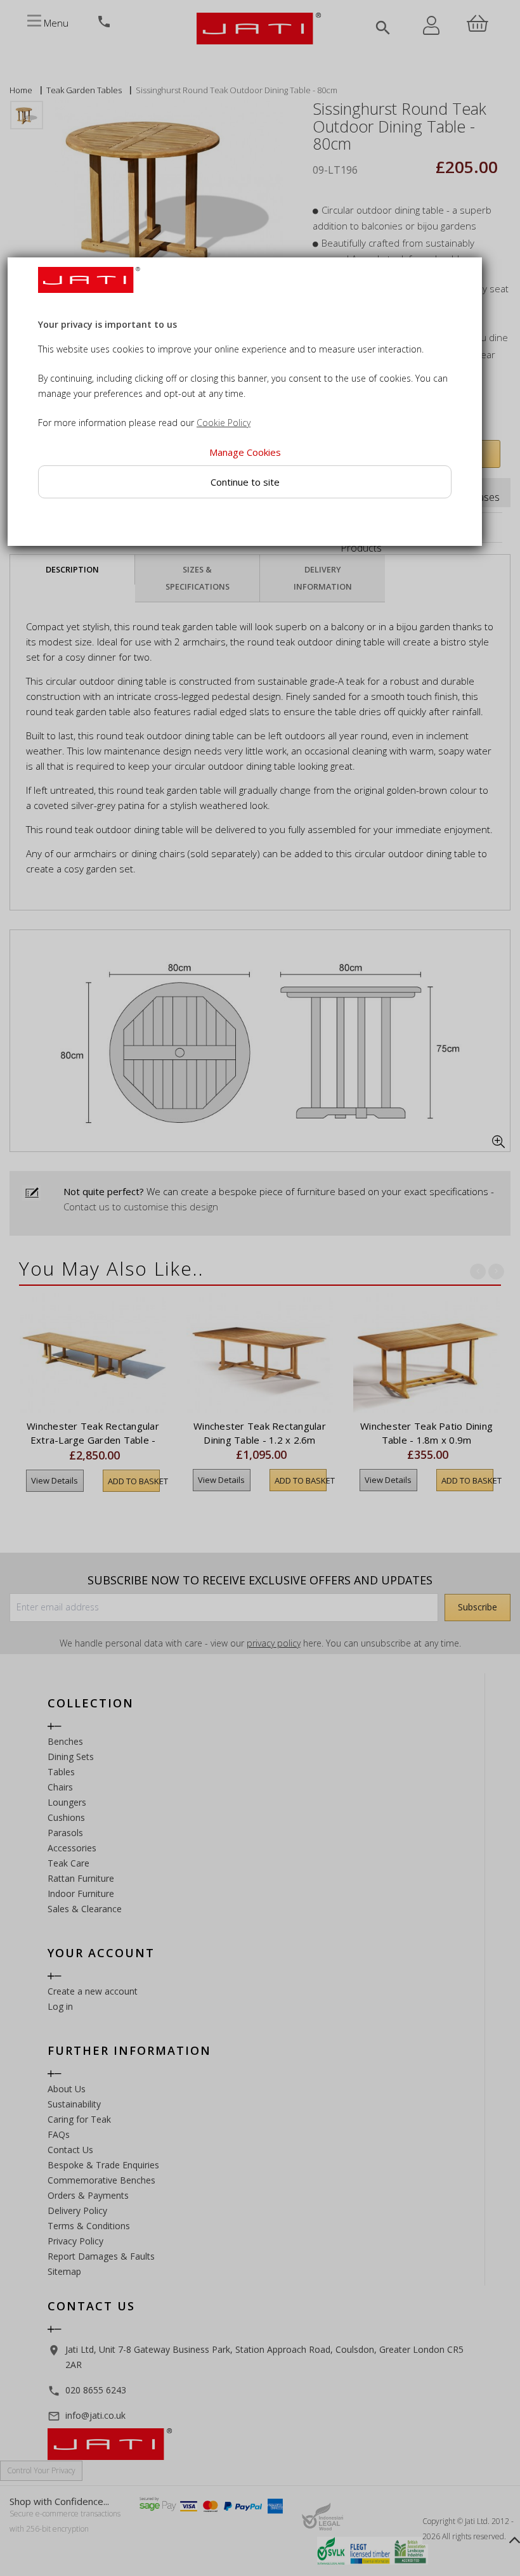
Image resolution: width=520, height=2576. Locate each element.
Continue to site (245, 482)
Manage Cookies (245, 453)
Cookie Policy (224, 423)
